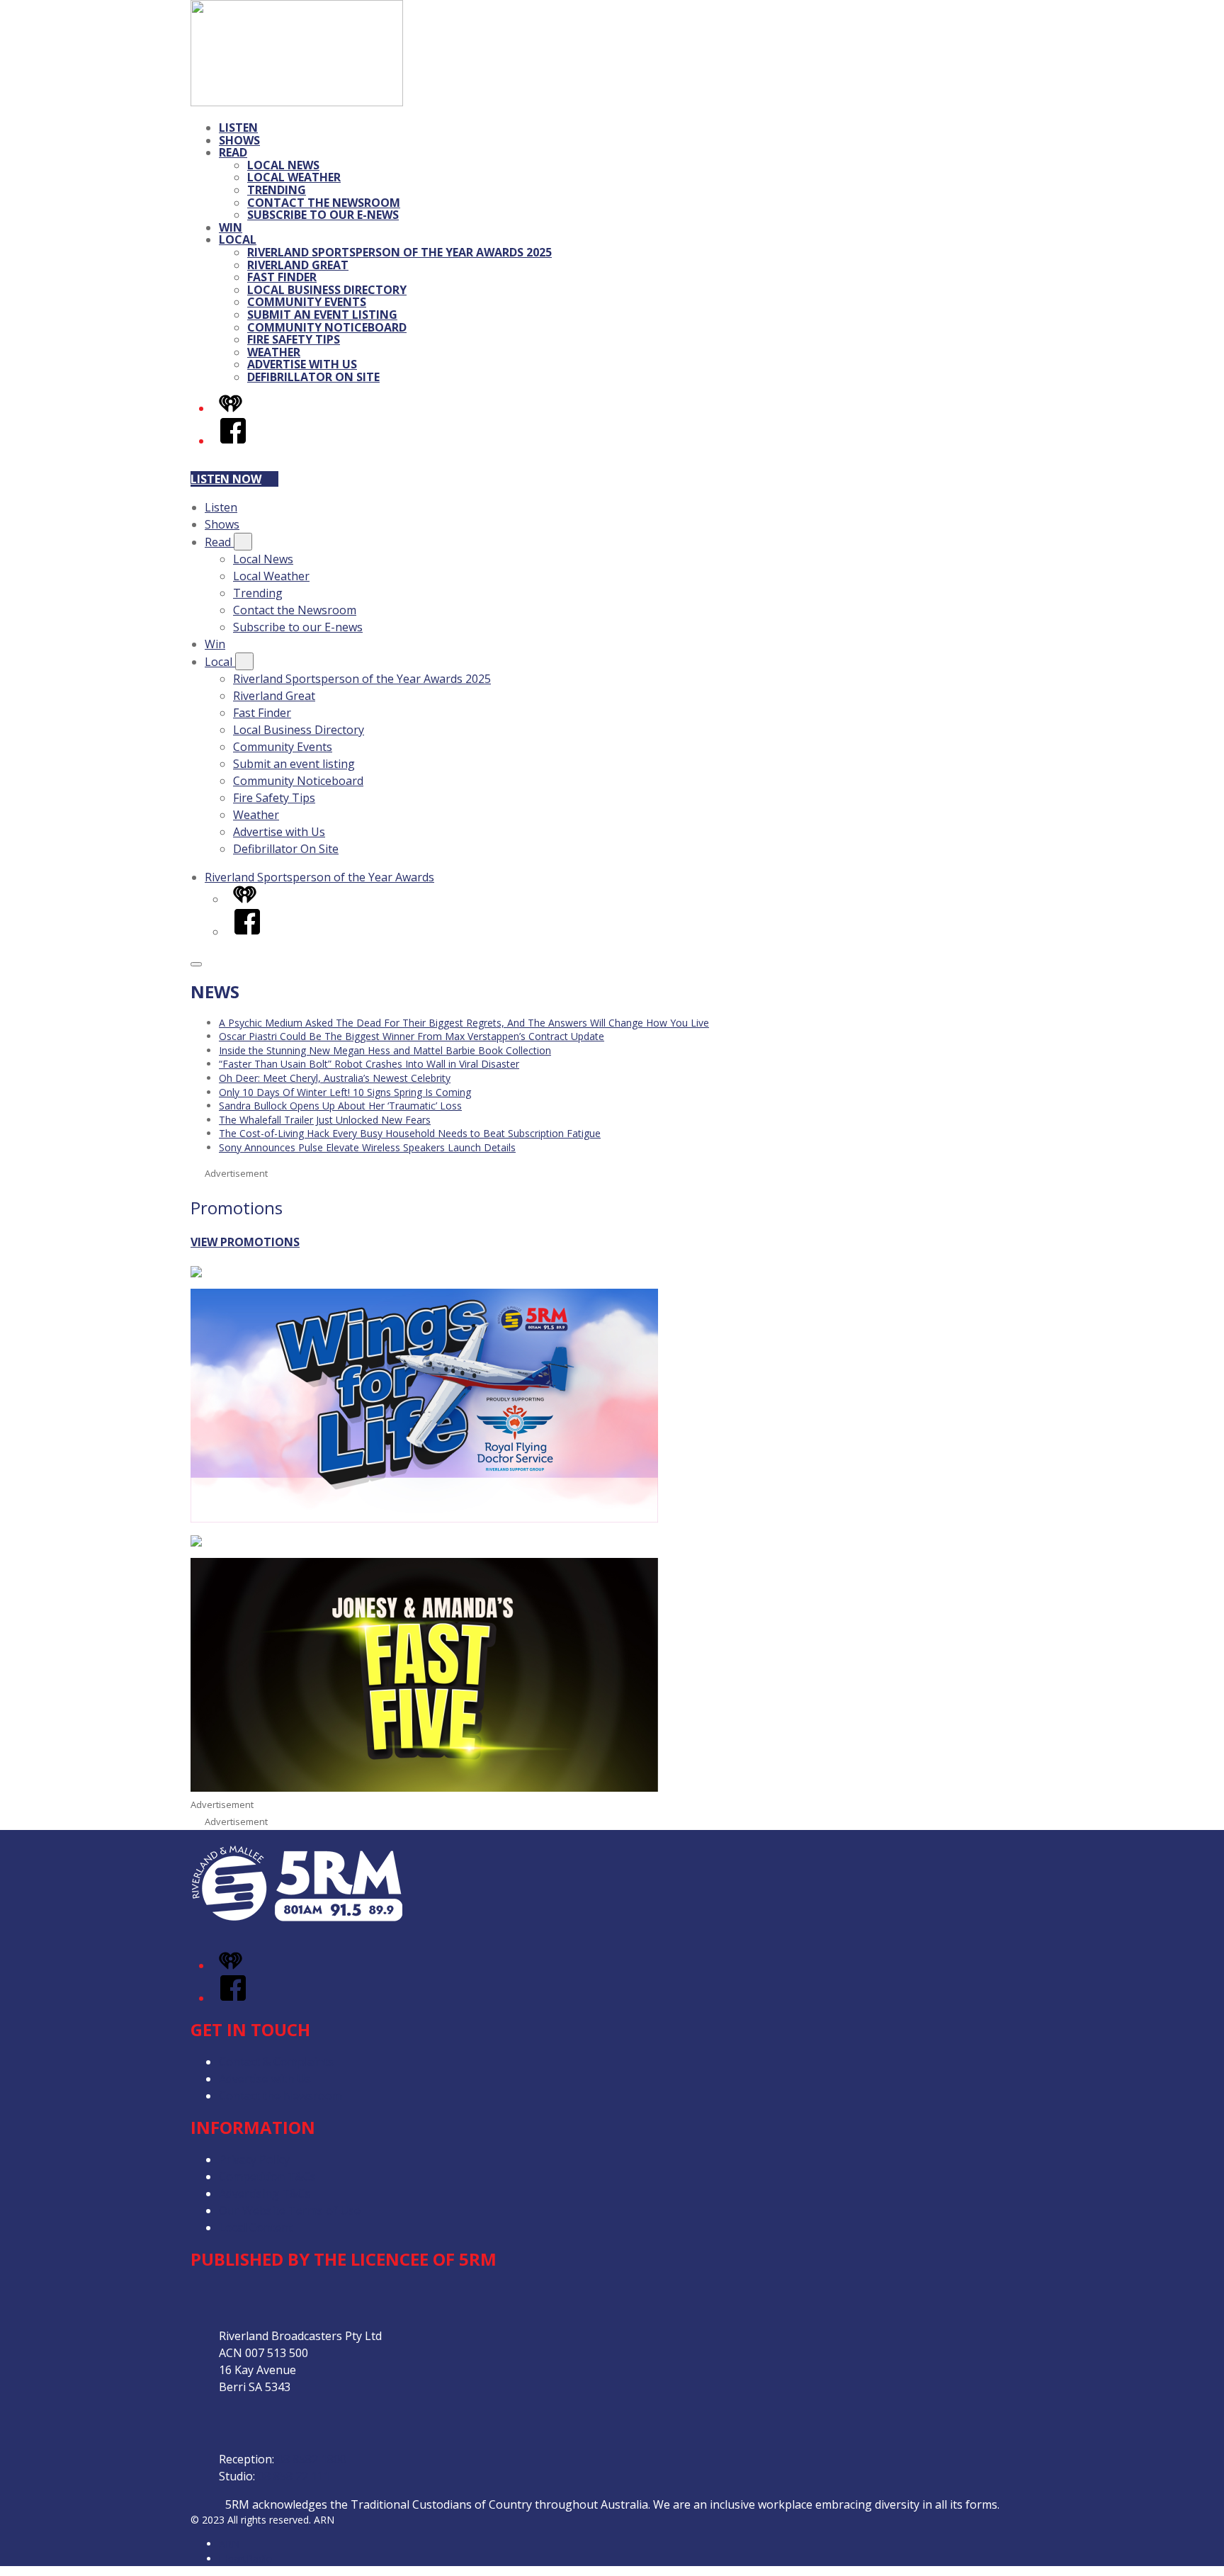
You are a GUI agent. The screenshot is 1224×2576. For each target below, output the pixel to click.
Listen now (226, 479)
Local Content (256, 2227)
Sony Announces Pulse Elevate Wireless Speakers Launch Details (367, 1147)
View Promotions (245, 1242)
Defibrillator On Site (313, 377)
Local (238, 239)
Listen (238, 128)
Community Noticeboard (327, 327)
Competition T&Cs (267, 2176)
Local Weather (294, 177)
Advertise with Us (302, 364)
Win (231, 227)
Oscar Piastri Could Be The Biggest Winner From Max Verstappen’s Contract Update (412, 1036)
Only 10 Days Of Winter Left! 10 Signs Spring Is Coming (345, 1092)
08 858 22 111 (294, 2476)
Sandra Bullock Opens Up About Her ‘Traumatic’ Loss (340, 1106)
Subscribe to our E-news (323, 215)
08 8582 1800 (312, 2459)
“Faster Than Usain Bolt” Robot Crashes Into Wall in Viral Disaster (369, 1064)
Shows (239, 140)
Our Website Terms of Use (290, 2210)
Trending (277, 190)
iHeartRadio (246, 2559)
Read (233, 152)
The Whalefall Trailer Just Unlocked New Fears (325, 1120)
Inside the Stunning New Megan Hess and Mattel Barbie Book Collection (385, 1050)
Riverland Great (298, 265)
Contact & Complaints (276, 2062)
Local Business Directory (327, 290)
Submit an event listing (322, 315)
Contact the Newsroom (324, 203)
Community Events (307, 302)
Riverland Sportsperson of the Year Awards (319, 877)
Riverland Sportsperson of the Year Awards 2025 (399, 252)
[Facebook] (233, 441)
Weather (274, 352)
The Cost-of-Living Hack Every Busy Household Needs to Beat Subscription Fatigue (410, 1133)
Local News (283, 165)
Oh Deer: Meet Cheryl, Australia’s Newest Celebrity (335, 1078)
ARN (229, 2544)
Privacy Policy (254, 2159)
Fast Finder (282, 277)
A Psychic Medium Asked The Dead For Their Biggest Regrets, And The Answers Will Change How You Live (464, 1023)
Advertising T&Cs (265, 2193)
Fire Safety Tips (294, 339)
